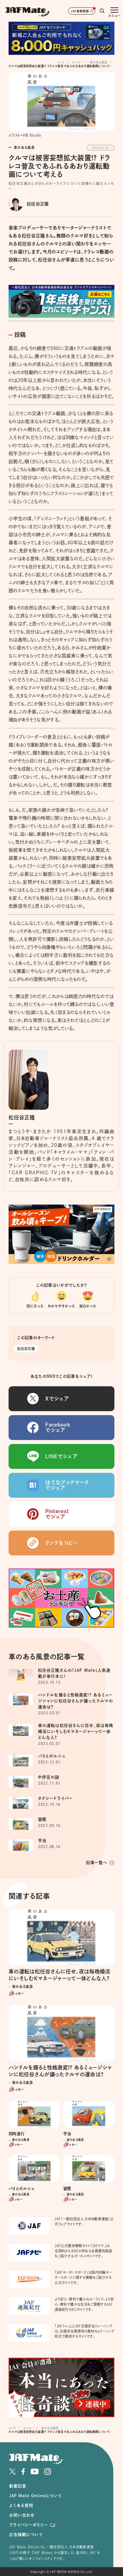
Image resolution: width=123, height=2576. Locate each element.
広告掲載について (26, 2535)
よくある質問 (21, 2505)
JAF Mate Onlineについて (36, 2496)
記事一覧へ (97, 1863)
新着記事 (18, 2486)
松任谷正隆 (26, 1349)
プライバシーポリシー (28, 2525)
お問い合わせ (22, 2515)
